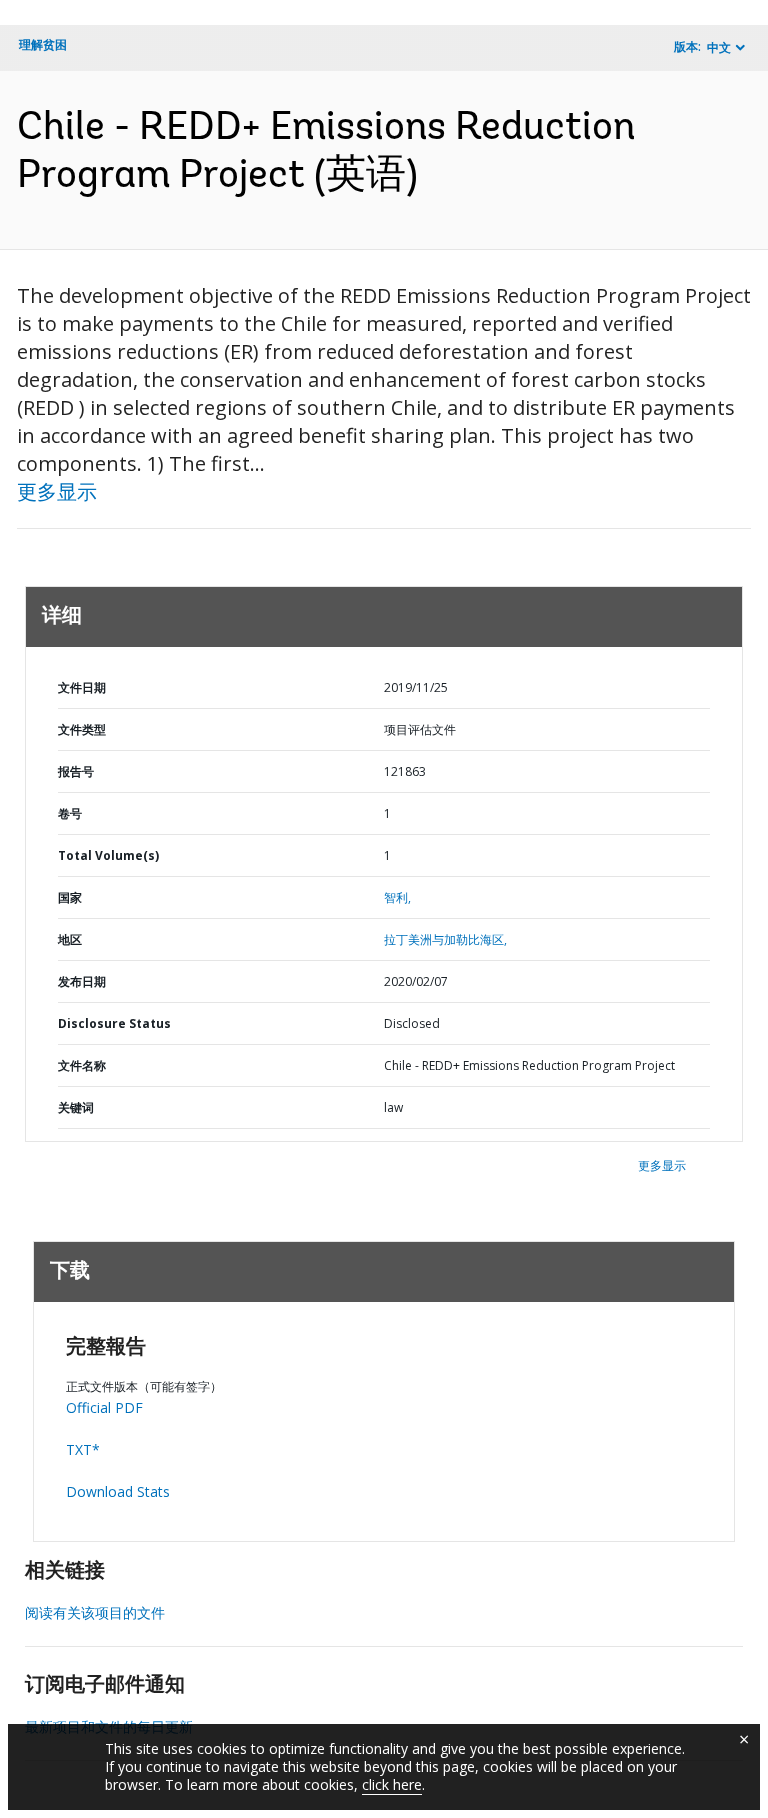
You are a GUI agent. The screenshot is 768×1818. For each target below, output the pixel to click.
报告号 (76, 771)
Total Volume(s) (108, 855)
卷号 (70, 813)
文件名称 (82, 1065)
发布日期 (82, 981)
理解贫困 (43, 44)
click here (392, 1784)
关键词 (76, 1107)
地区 (70, 939)
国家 (70, 897)
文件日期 (82, 687)
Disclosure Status (114, 1023)
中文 (719, 47)
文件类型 (82, 729)
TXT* (83, 1449)
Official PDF (104, 1407)
